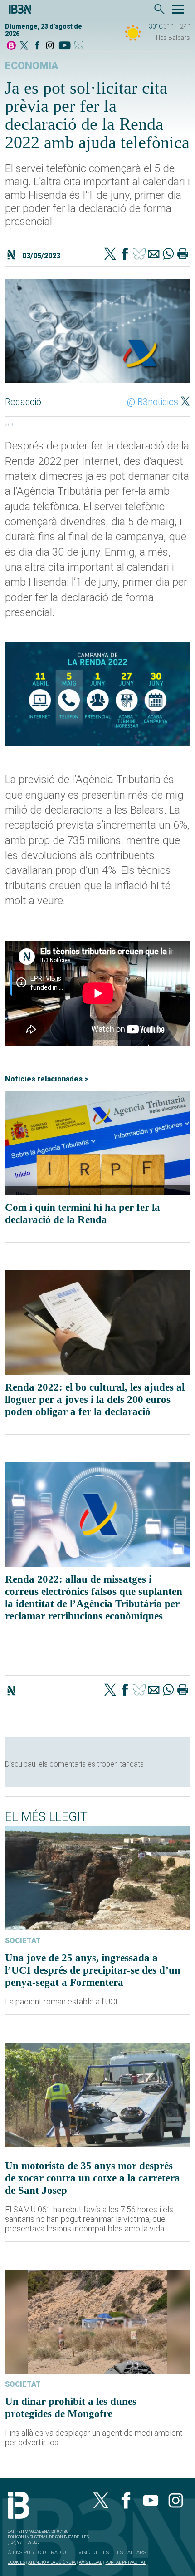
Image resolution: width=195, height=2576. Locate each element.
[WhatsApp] (168, 255)
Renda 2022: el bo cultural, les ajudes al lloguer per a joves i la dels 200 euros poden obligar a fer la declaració (95, 1399)
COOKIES (16, 2562)
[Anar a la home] (11, 46)
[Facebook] (37, 46)
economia (32, 66)
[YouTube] (65, 46)
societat (23, 1941)
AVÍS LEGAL (90, 2562)
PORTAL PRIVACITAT (125, 2562)
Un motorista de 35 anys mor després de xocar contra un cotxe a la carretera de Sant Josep (93, 2178)
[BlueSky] (80, 46)
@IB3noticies (153, 402)
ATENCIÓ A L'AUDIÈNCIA (52, 2562)
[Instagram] (50, 46)
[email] (154, 255)
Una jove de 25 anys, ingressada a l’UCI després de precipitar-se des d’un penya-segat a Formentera (93, 1970)
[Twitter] (110, 255)
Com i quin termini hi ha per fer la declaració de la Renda (83, 1213)
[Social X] (24, 46)
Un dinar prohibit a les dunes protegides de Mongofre (71, 2407)
